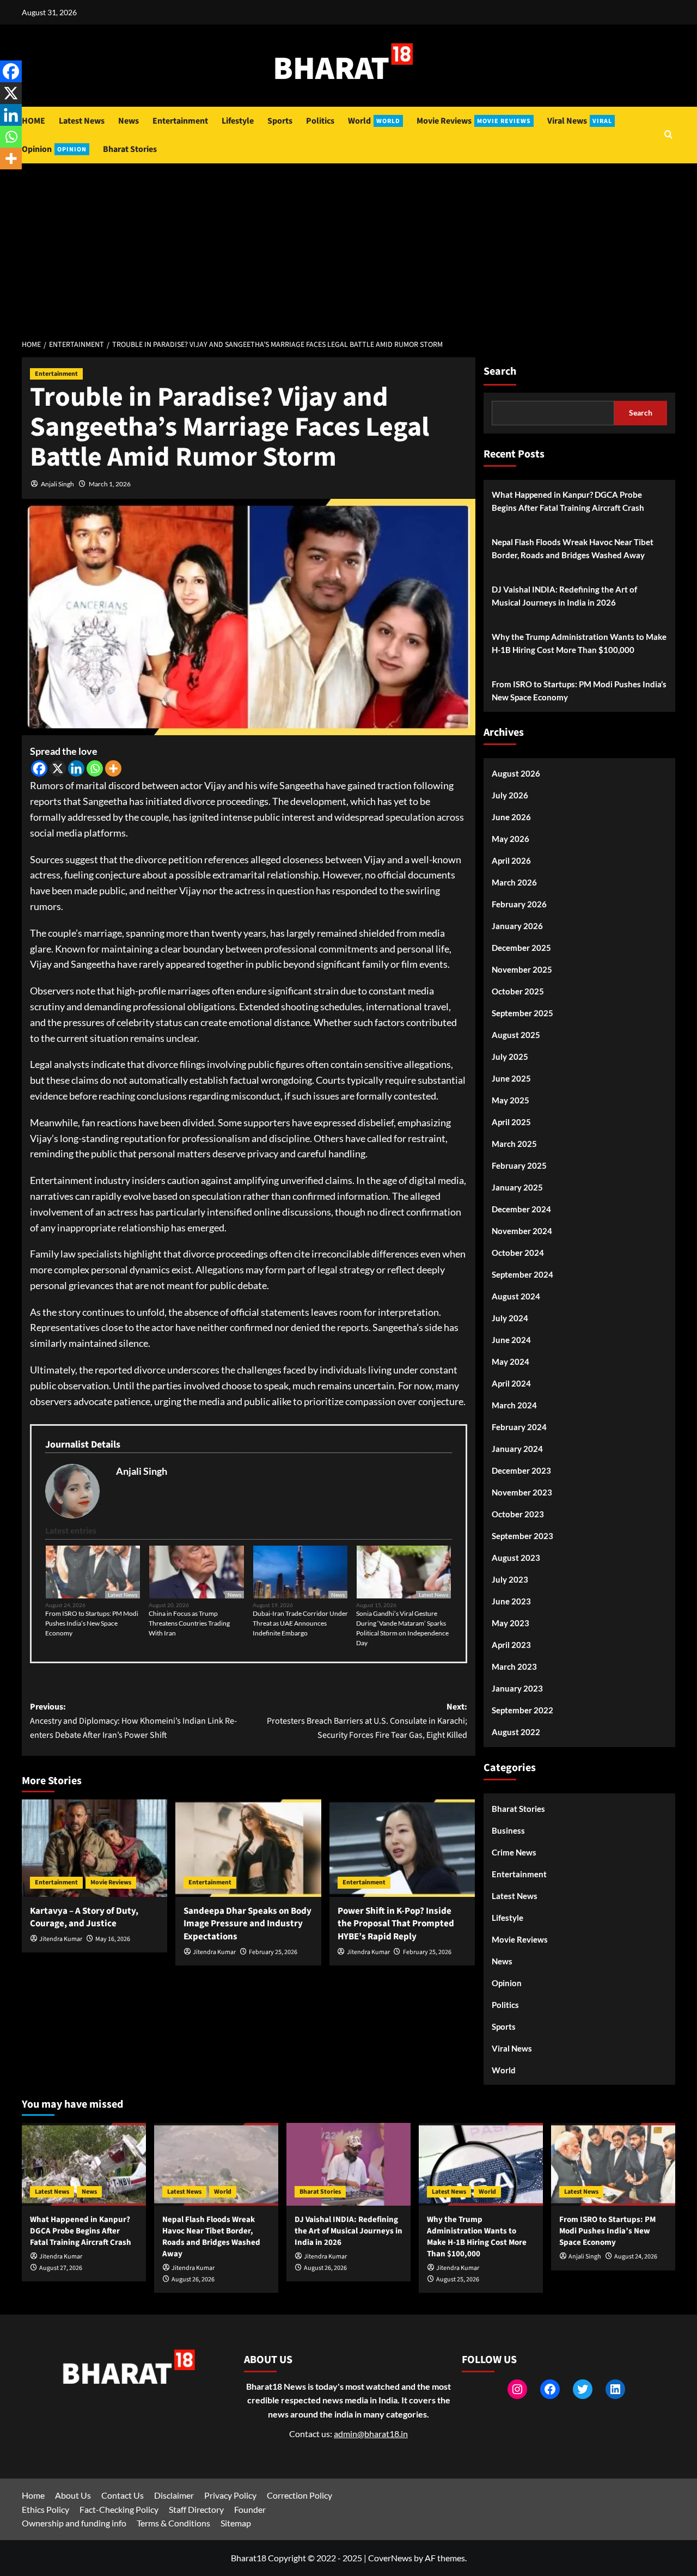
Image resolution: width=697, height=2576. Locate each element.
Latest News (82, 121)
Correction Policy (299, 2495)
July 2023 (510, 1579)
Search (500, 371)
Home (33, 2495)
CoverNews (390, 2558)
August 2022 (516, 1732)
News (129, 121)
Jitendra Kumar (61, 1939)
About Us (73, 2495)
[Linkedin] (76, 768)
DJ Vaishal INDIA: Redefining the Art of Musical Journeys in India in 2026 (564, 596)
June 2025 (511, 1078)
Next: (367, 1721)
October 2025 (518, 991)
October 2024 (518, 1253)
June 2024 (511, 1340)
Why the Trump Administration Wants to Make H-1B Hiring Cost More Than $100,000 (579, 643)
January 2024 (517, 1449)
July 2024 (510, 1318)
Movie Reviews (474, 121)
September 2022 (522, 1710)
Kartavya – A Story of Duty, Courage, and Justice (84, 1918)
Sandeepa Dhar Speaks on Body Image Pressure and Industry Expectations (247, 1924)
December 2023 (521, 1470)
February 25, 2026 (273, 1952)
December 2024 (521, 1209)
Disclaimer (174, 2495)
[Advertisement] (348, 245)
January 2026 (517, 926)
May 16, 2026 (113, 1939)
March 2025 (514, 1144)
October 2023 (518, 1514)
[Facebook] (39, 768)
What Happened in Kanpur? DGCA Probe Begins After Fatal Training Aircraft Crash (568, 501)
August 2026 (516, 773)
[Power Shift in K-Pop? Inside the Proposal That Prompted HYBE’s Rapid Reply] (402, 1848)
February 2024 (519, 1427)
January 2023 (517, 1688)
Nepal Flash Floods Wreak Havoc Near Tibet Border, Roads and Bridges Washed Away (573, 548)
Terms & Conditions (173, 2523)
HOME (33, 121)
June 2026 (511, 817)
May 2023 (510, 1623)
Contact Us (123, 2495)
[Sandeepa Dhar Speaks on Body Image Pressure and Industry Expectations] (248, 1848)
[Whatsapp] (95, 768)
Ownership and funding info (74, 2523)
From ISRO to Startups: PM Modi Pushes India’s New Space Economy (92, 1623)
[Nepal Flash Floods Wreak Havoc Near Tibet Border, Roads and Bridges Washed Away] (216, 2164)
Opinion (54, 149)
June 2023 (511, 1601)
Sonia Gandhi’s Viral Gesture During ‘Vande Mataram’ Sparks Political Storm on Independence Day (402, 1628)
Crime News (514, 1852)
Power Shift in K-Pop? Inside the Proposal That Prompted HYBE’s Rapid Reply (396, 1924)
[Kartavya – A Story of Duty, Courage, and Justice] (94, 1848)
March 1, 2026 (110, 484)
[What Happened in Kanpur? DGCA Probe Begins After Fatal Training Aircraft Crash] (84, 2164)
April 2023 (511, 1645)
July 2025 (510, 1057)
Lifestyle (238, 121)
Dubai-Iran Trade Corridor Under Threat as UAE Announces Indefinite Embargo (300, 1623)
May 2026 (510, 839)
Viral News (580, 121)
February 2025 (519, 1165)
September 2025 (522, 1013)
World (374, 121)
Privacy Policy (230, 2495)
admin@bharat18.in (371, 2434)
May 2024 (510, 1362)
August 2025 (516, 1035)
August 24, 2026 (636, 2257)
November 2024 (522, 1231)
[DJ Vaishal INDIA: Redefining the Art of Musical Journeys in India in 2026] (348, 2164)
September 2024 (522, 1274)
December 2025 (521, 948)
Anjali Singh (57, 484)
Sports (280, 121)
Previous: (133, 1721)
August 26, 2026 (193, 2279)
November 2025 (522, 969)
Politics (320, 121)
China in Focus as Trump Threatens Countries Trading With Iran (189, 1623)
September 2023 (522, 1536)
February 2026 (519, 904)
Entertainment (180, 121)
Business (508, 1830)
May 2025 (510, 1100)
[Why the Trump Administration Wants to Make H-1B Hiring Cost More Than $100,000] (481, 2164)
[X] (58, 768)
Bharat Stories (130, 149)
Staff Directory (196, 2509)
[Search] (668, 135)
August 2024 (516, 1296)
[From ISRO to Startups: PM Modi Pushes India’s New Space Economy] (613, 2164)
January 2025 (517, 1187)
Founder (250, 2509)
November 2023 (522, 1492)
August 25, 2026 (458, 2279)
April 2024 (511, 1383)
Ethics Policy (45, 2509)
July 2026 (510, 795)
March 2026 (514, 882)
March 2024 (514, 1405)
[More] (113, 768)
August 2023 (516, 1558)
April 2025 (511, 1122)
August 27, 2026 (61, 2268)
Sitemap (236, 2523)
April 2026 (511, 860)
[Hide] (4, 180)
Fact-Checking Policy (119, 2509)
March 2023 (514, 1667)
